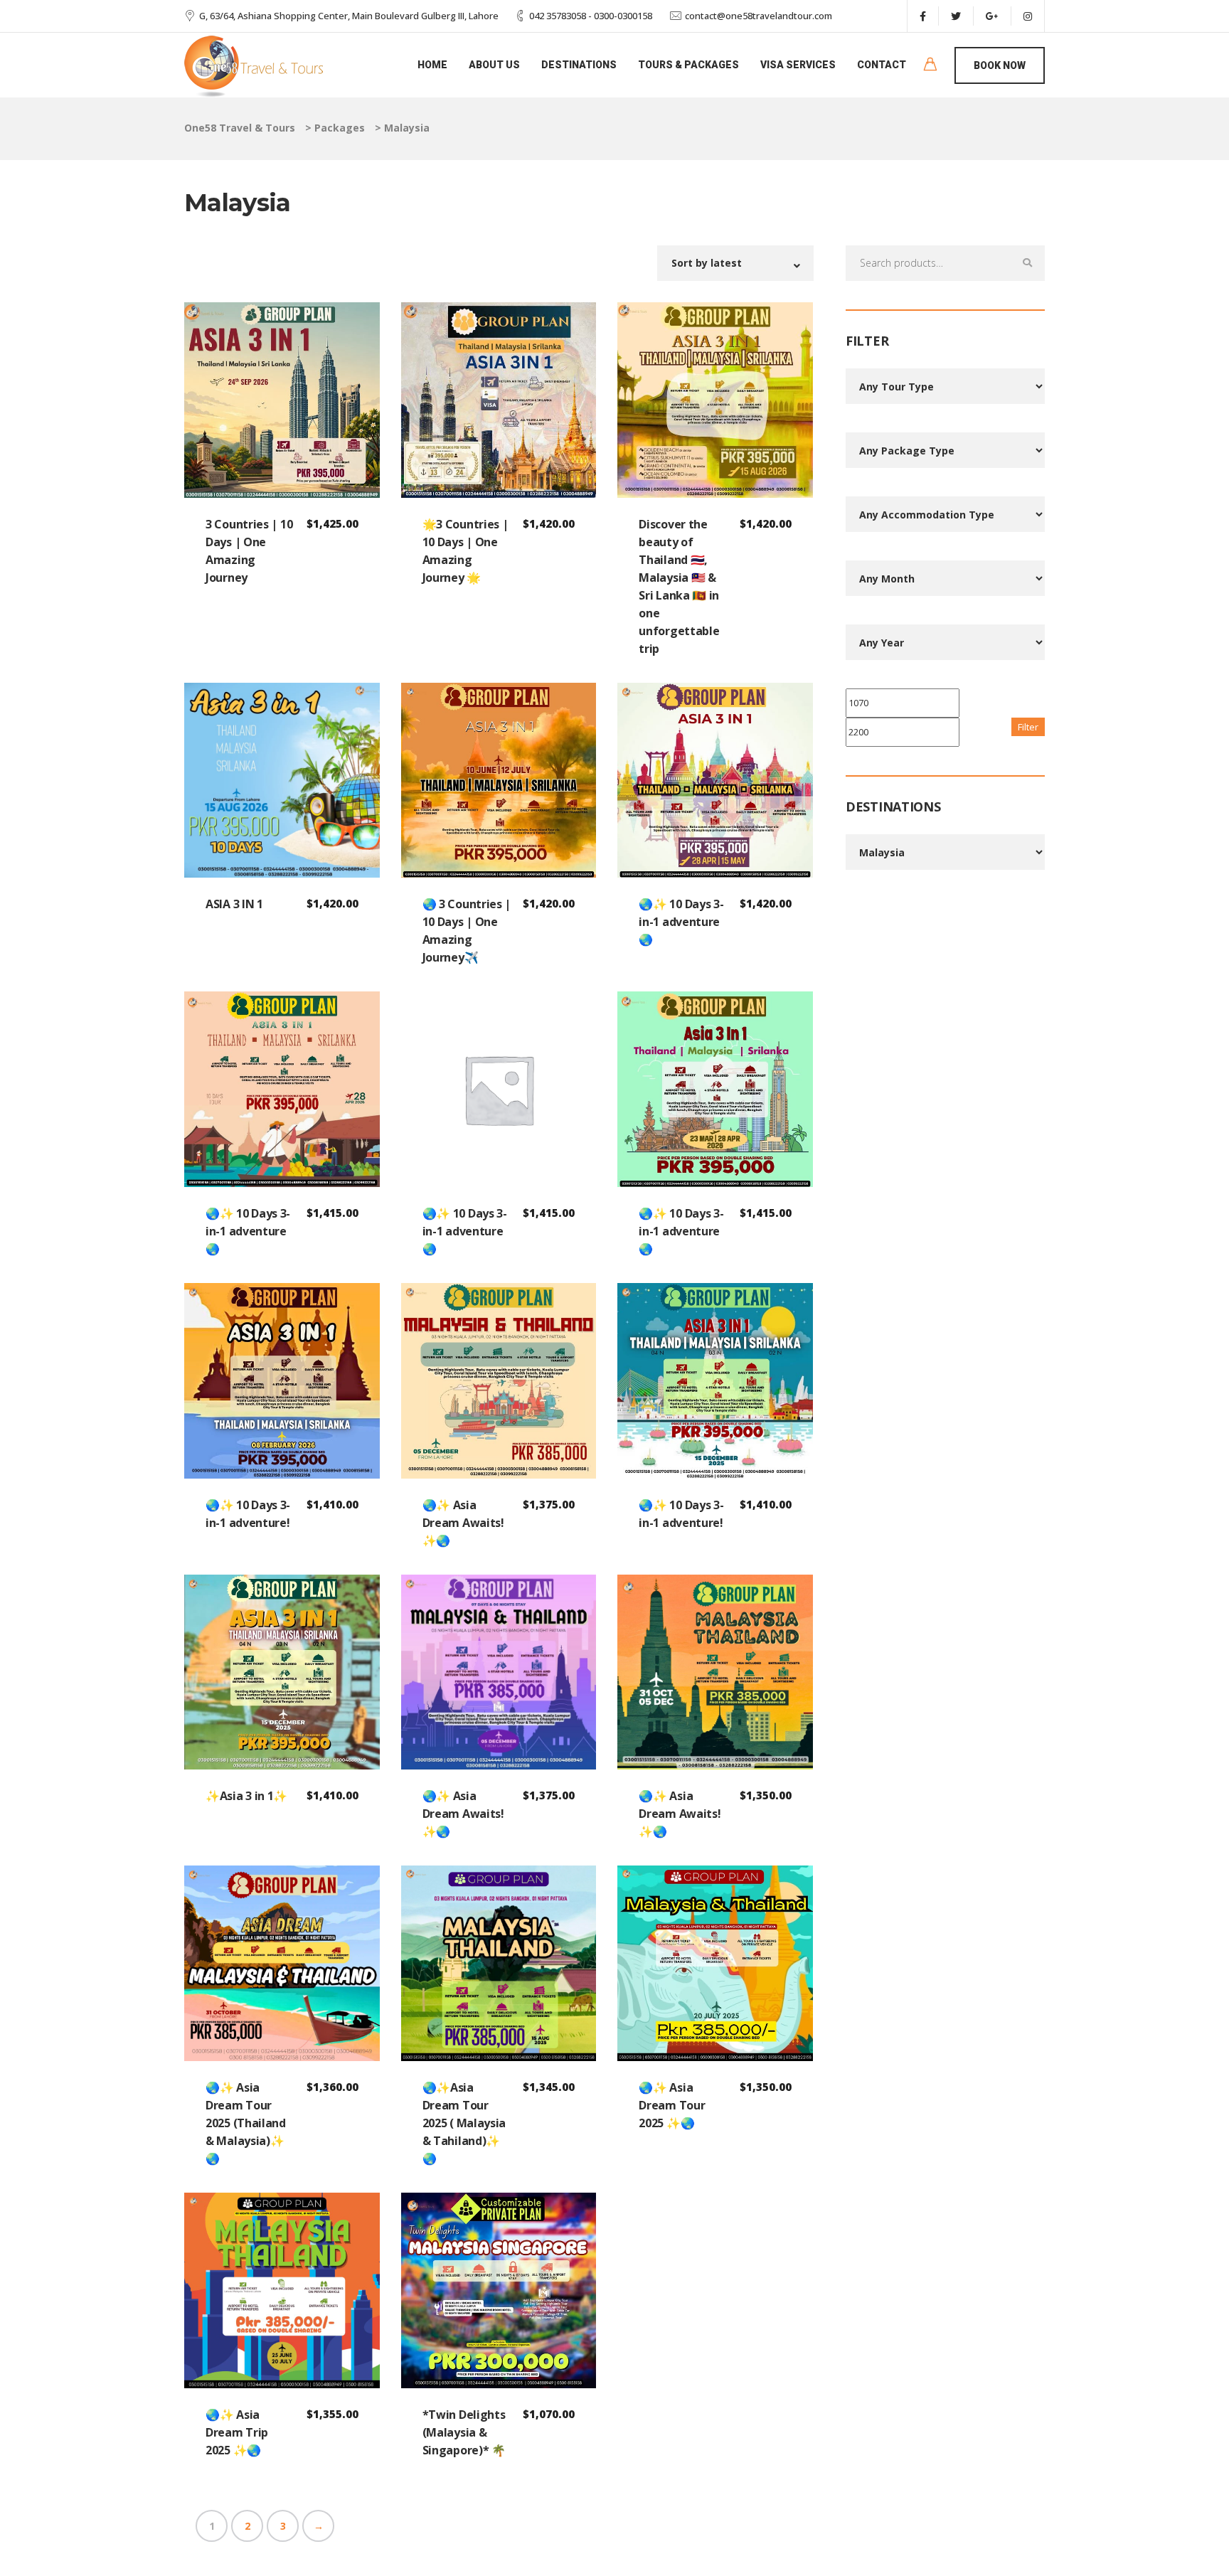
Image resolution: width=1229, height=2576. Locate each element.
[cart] (930, 66)
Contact (882, 65)
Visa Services (798, 65)
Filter (1028, 727)
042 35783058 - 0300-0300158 (591, 16)
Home (432, 65)
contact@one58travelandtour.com (759, 16)
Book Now (1000, 65)
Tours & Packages (688, 65)
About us (494, 65)
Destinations (579, 65)
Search (1027, 263)
